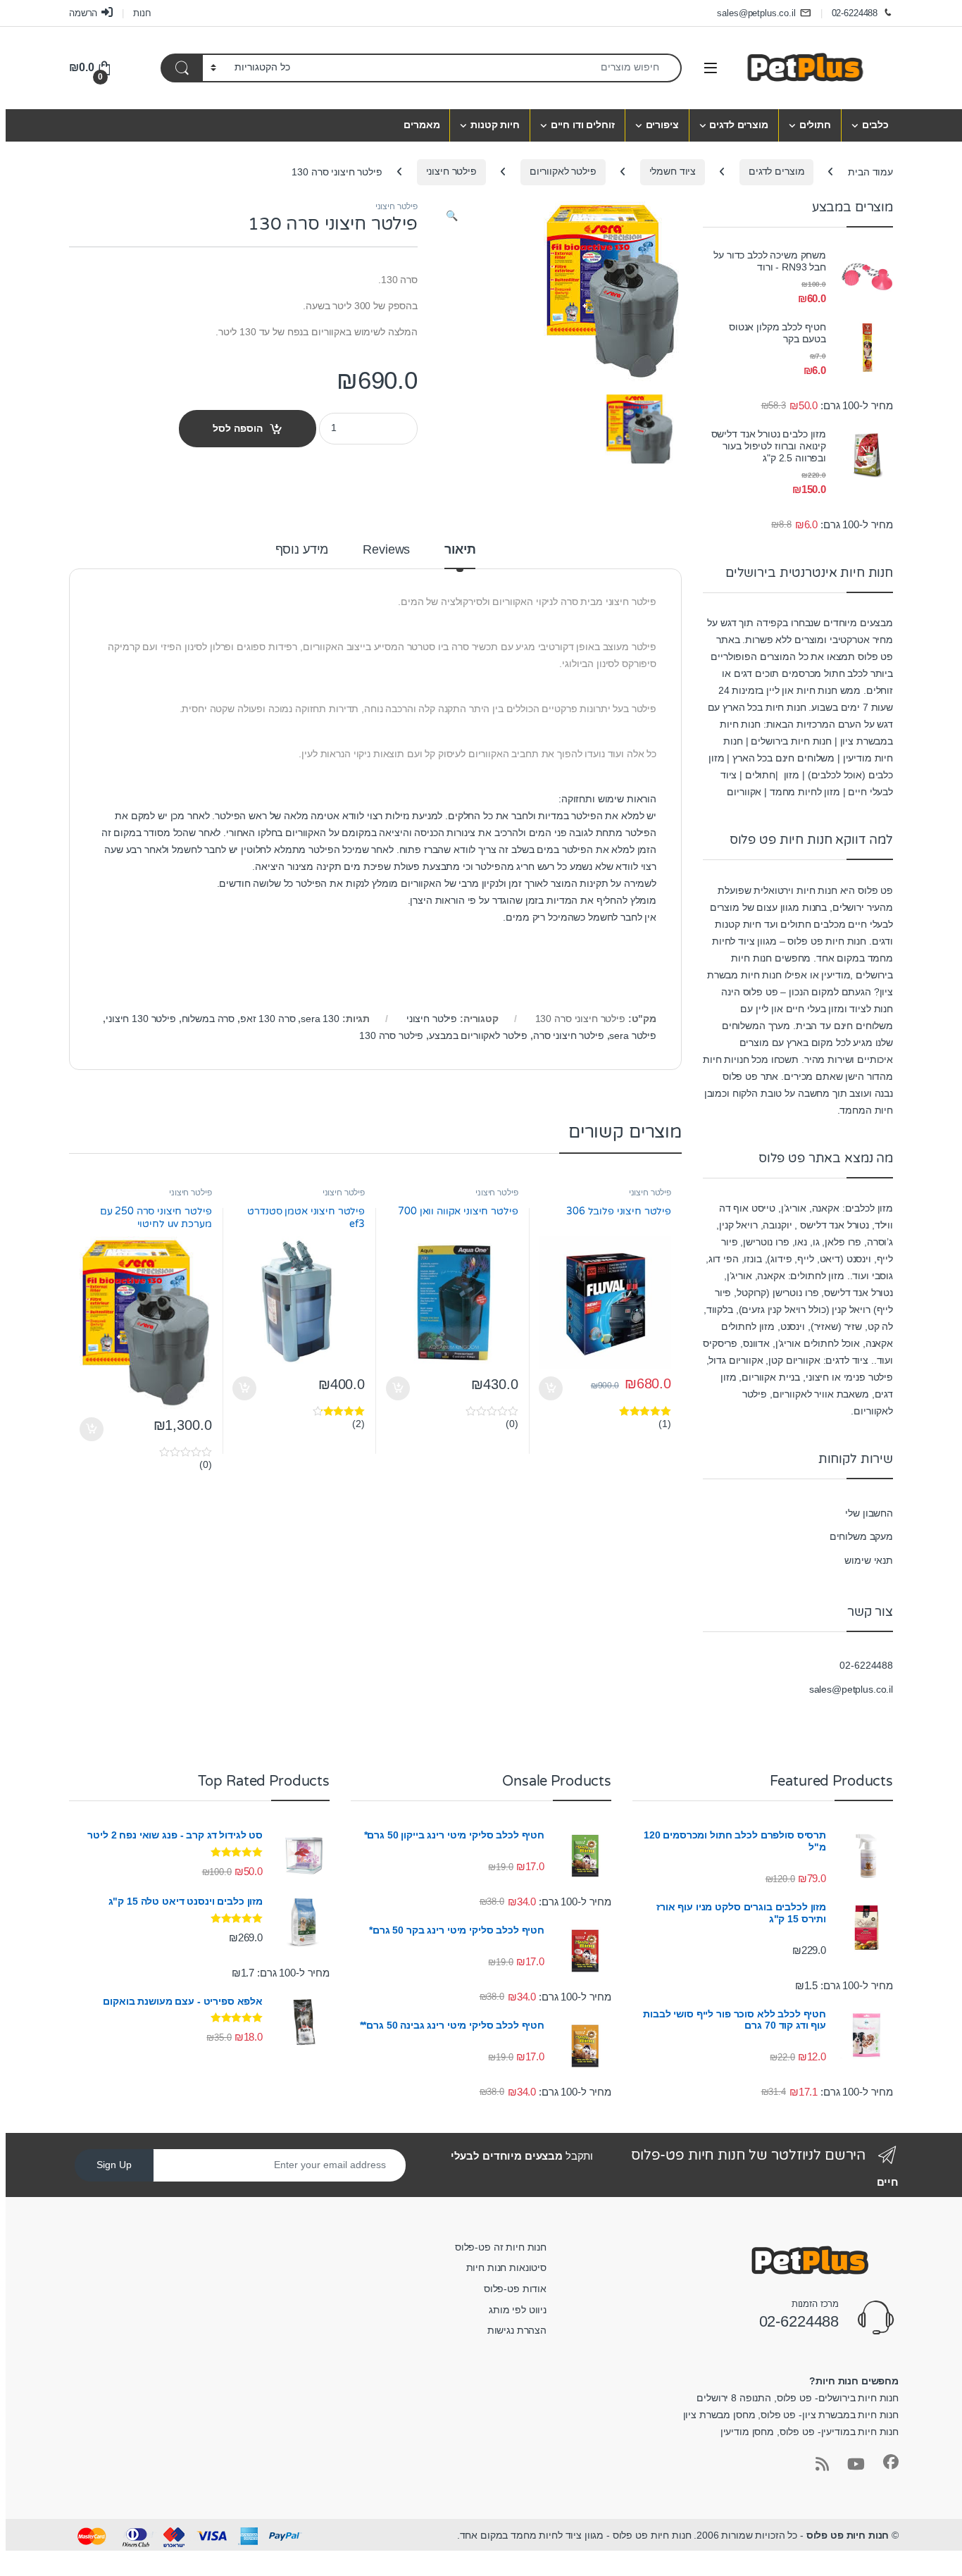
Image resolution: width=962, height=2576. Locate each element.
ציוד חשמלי (673, 171)
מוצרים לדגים (738, 125)
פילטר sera (633, 1035)
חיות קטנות (495, 125)
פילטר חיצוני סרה (569, 1035)
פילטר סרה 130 (391, 1035)
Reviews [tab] (386, 550)
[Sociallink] (891, 2462)
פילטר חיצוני (451, 171)
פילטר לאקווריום (563, 171)
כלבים (875, 125)
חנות (142, 13)
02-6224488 (855, 13)
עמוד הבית (870, 171)
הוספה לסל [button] (552, 1388)
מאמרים (421, 125)
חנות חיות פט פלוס (848, 2535)
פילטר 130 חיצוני (141, 1019)
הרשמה (83, 13)
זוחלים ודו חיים (583, 125)
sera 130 (320, 1019)
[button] (452, 216)
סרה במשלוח (208, 1019)
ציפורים (662, 125)
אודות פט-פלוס (515, 2289)
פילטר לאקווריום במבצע (478, 1035)
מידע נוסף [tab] (302, 550)
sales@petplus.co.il (756, 13)
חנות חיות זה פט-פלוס (501, 2247)
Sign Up (114, 2165)
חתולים (815, 125)
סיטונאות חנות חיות (506, 2267)
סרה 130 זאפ (268, 1019)
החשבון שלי (869, 1513)
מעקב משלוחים (861, 1536)
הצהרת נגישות (517, 2330)
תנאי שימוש (869, 1560)
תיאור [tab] (460, 550)
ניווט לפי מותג (518, 2310)
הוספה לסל (238, 428)
